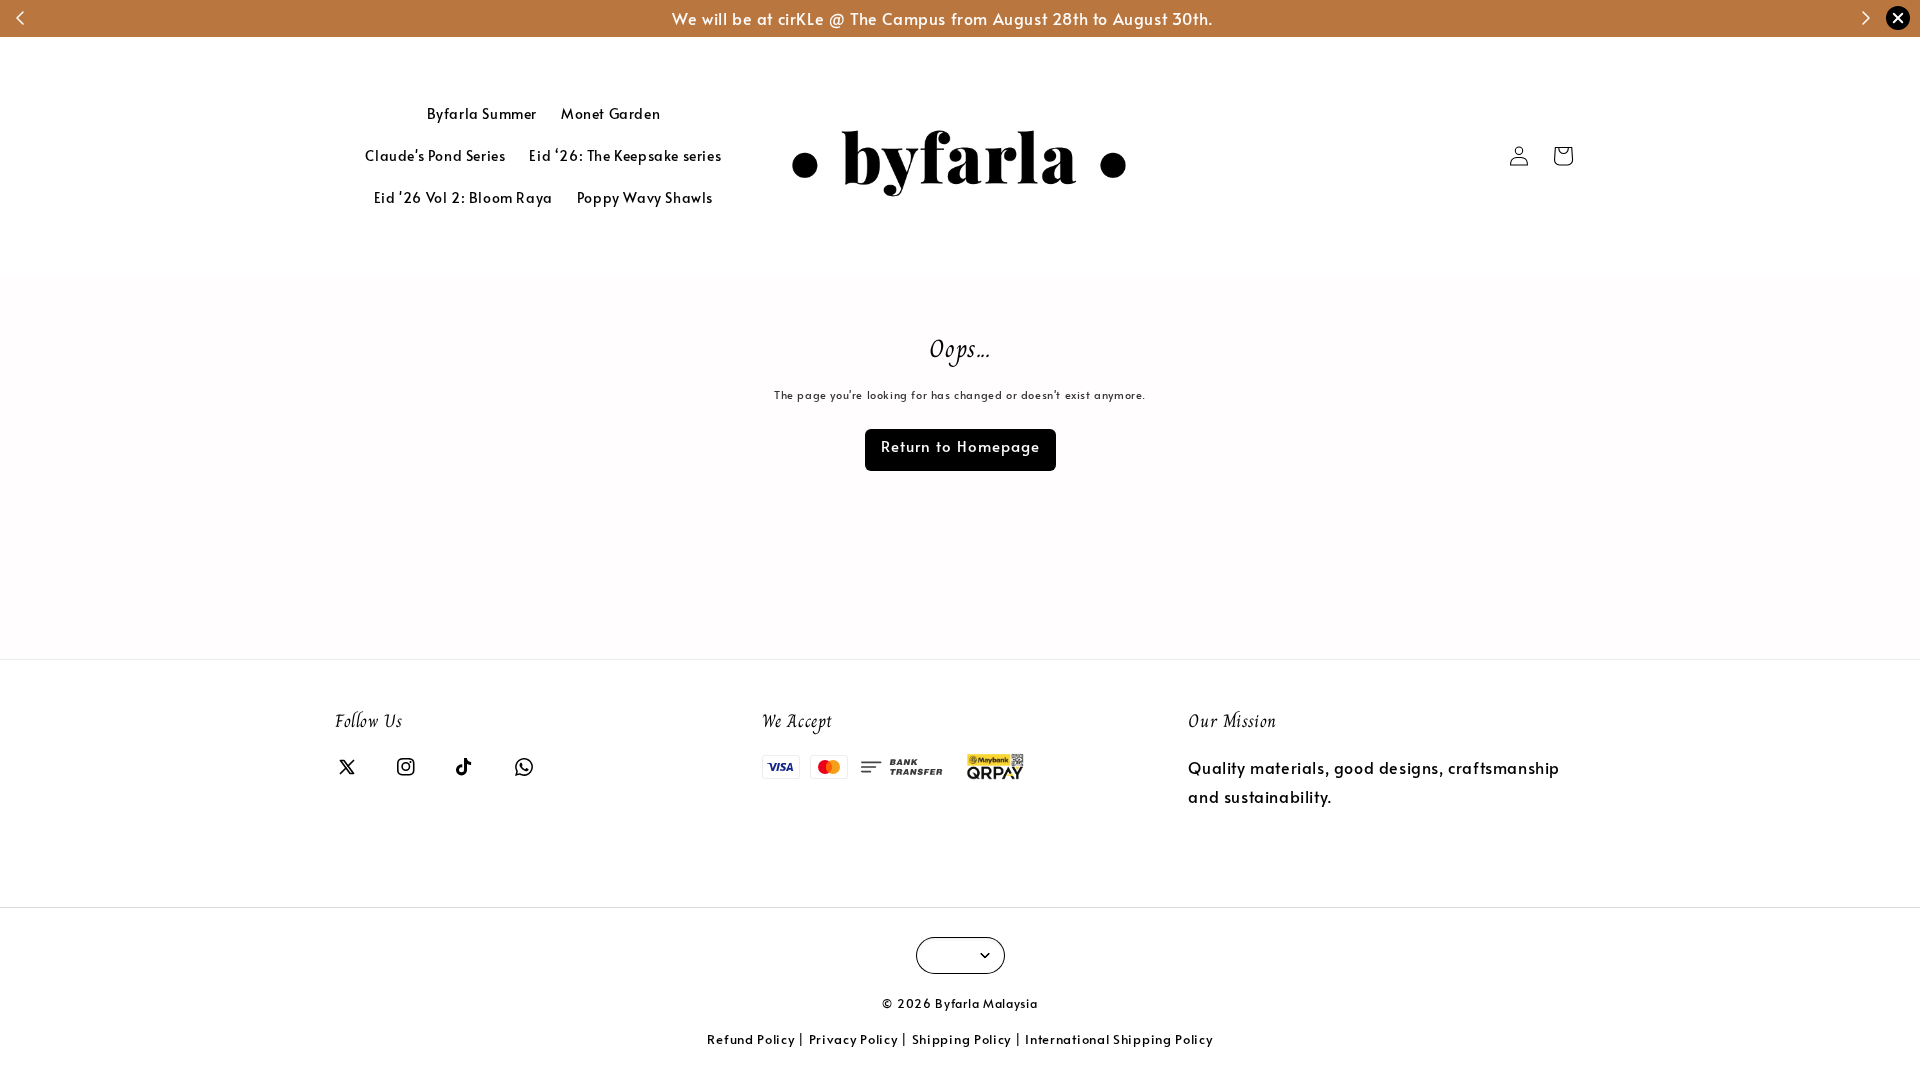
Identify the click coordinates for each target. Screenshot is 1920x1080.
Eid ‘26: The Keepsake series (625, 155)
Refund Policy (750, 1039)
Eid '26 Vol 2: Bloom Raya (463, 197)
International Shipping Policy (1118, 1039)
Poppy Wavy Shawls (645, 197)
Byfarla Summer (482, 113)
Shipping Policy (962, 1039)
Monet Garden (610, 113)
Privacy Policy (853, 1039)
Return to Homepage (960, 445)
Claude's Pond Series (435, 155)
